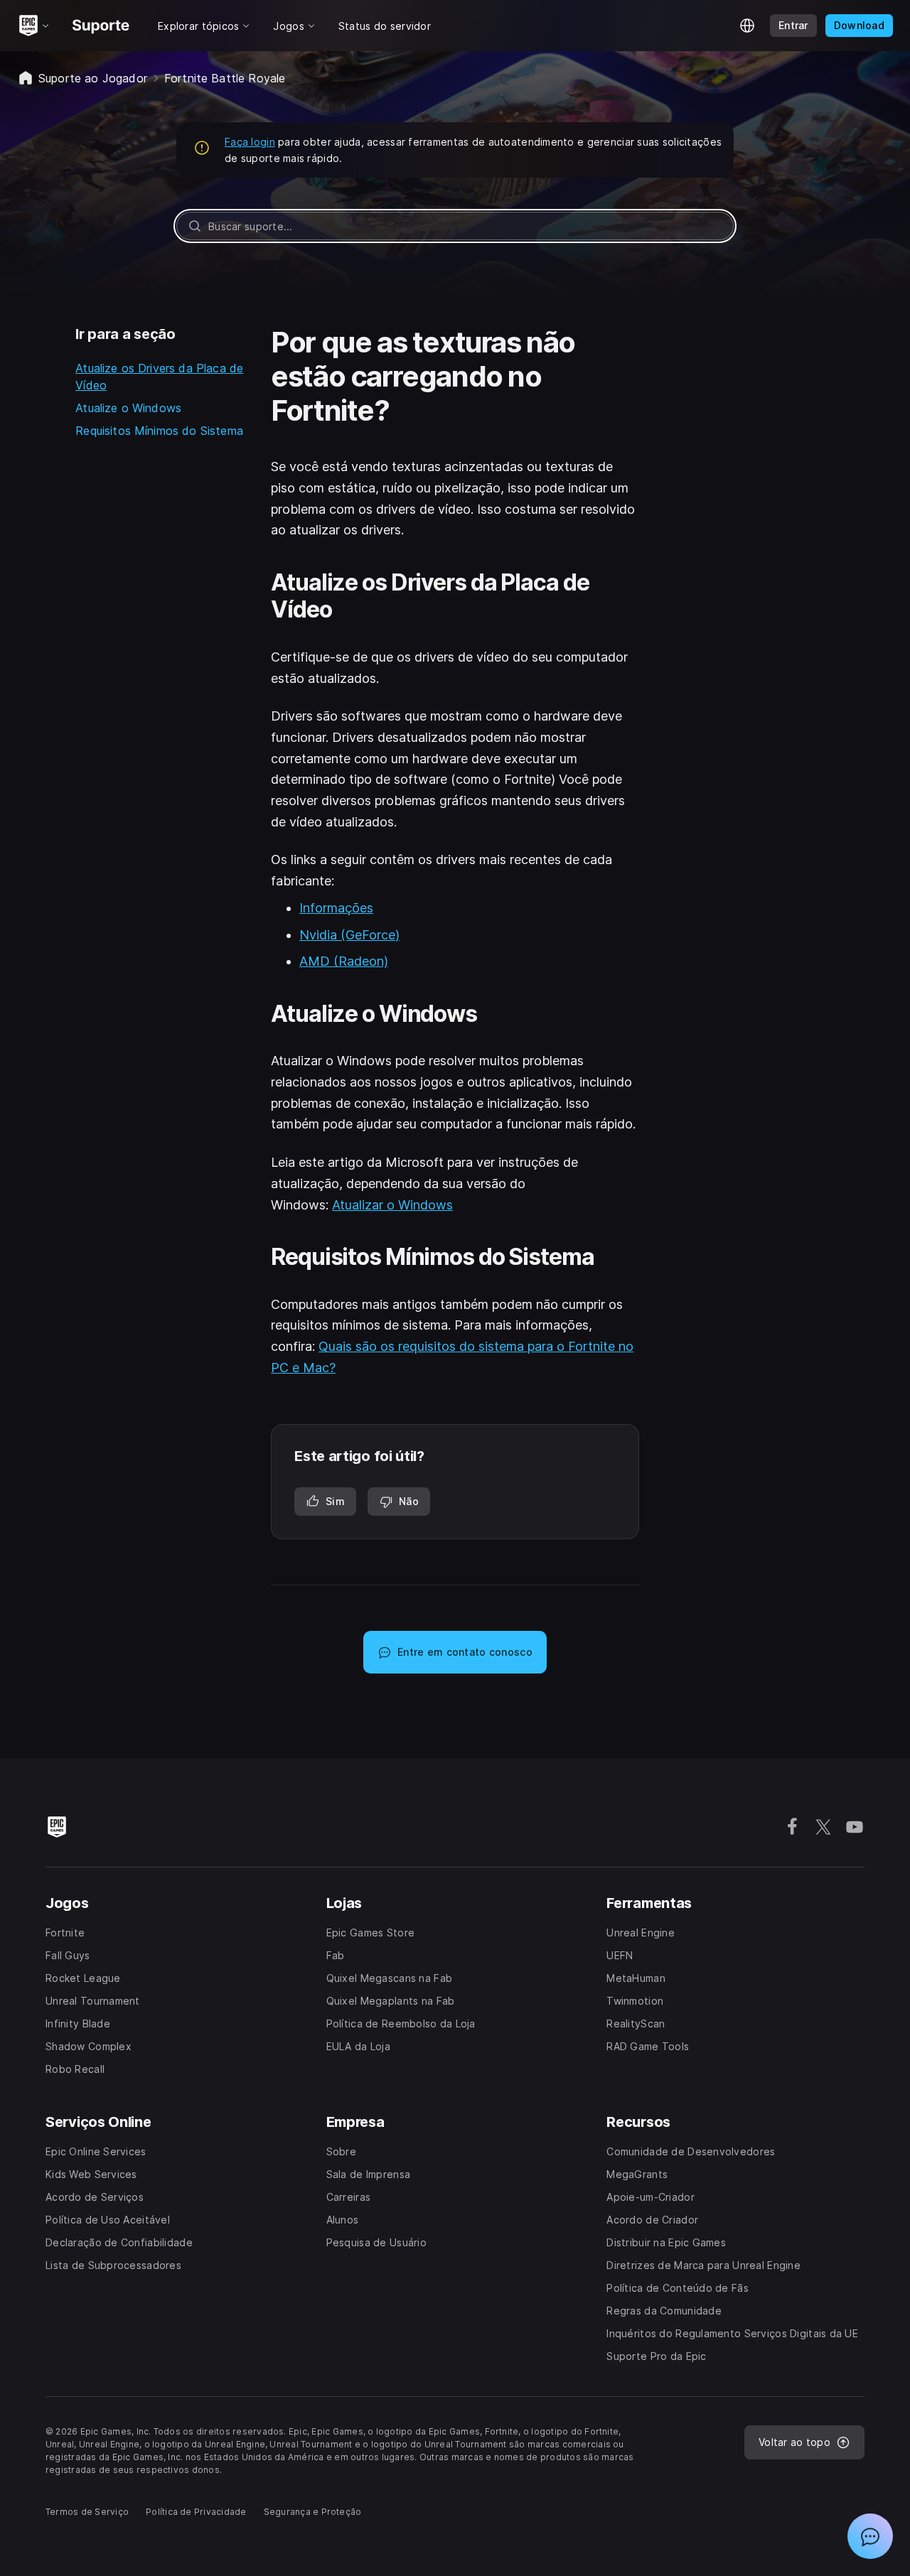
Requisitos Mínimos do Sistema (159, 431)
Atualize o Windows (128, 408)
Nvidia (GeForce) (349, 935)
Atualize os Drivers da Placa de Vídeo (159, 377)
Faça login (250, 142)
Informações (336, 908)
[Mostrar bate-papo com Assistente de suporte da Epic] (870, 2536)
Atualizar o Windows (392, 1205)
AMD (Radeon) (344, 961)
